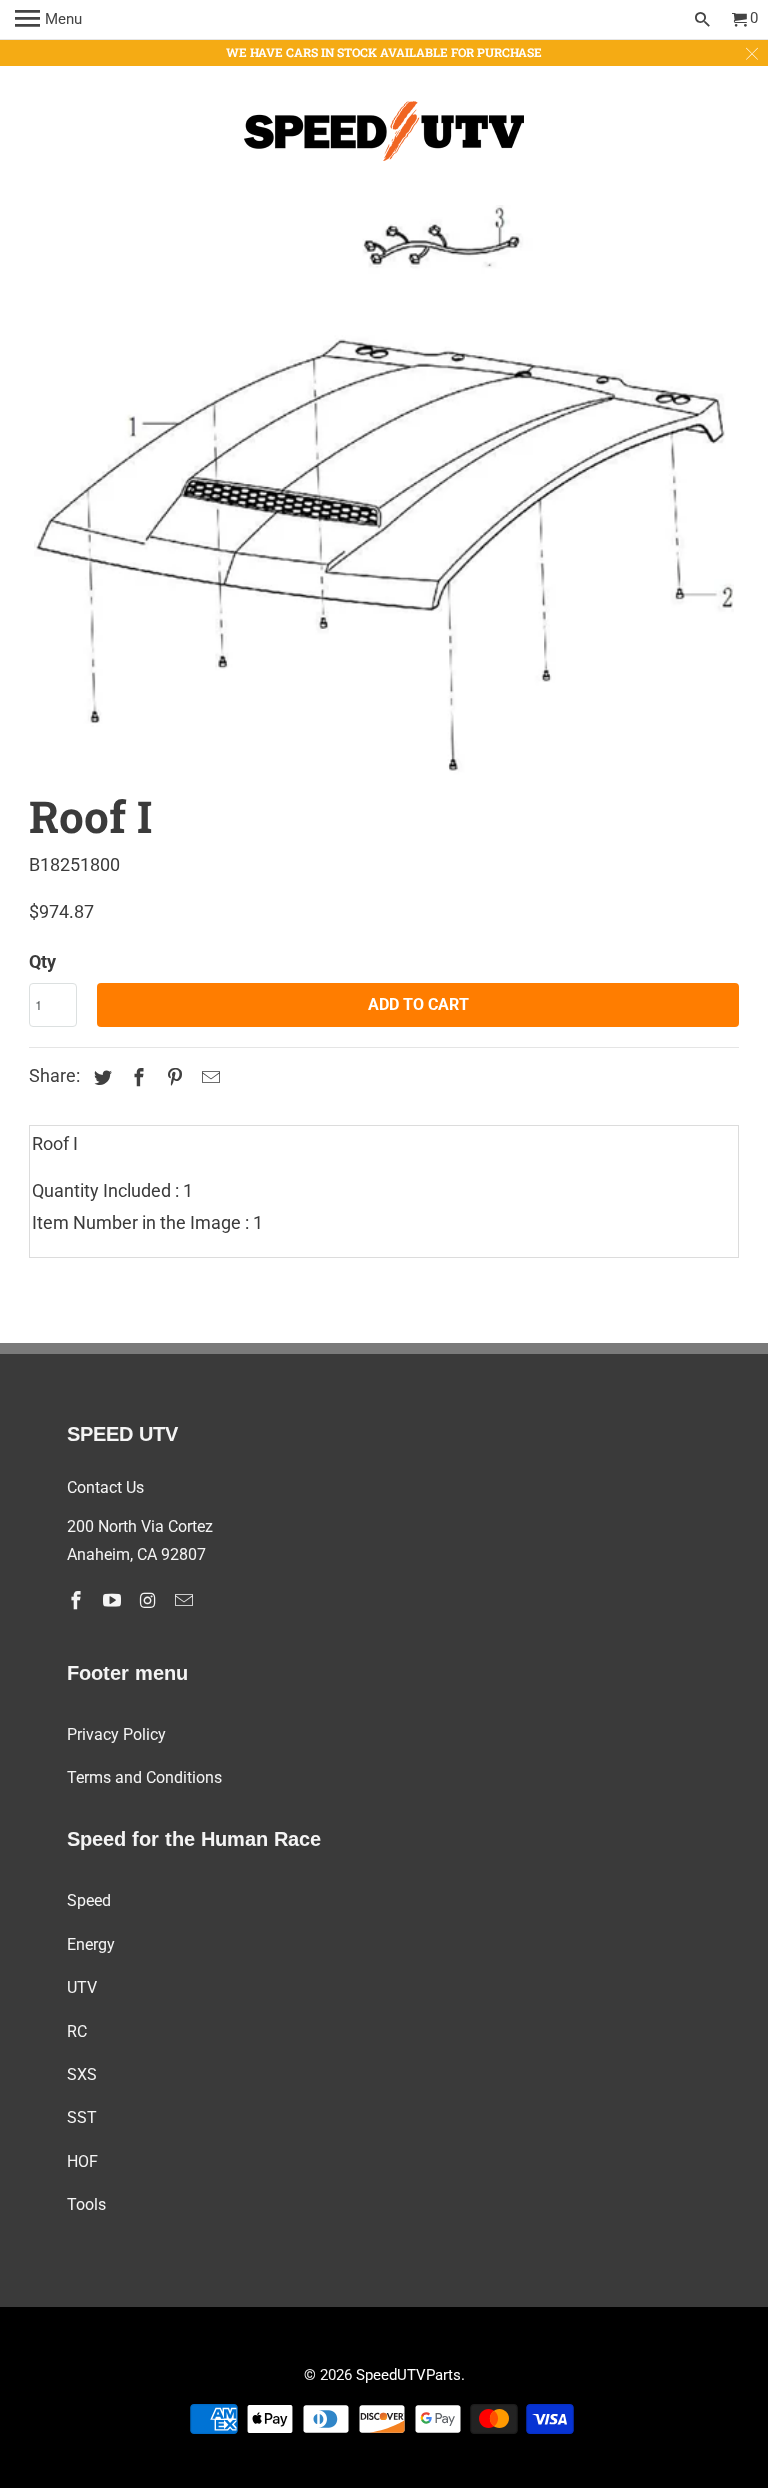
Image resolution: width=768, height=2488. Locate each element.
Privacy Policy (116, 1734)
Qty (42, 961)
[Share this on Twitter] (100, 1077)
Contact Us (105, 1487)
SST (82, 2117)
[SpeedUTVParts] (384, 135)
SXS (82, 2074)
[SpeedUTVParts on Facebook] (78, 1600)
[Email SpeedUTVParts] (186, 1600)
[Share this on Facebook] (136, 1077)
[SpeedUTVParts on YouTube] (114, 1600)
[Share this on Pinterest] (172, 1077)
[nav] (48, 20)
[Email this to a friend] (208, 1077)
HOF (82, 2161)
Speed (89, 1900)
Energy (91, 1944)
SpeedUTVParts (408, 2375)
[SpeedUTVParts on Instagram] (150, 1600)
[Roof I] (384, 492)
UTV (82, 1987)
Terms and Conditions (144, 1777)
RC (77, 2031)
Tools (86, 2204)
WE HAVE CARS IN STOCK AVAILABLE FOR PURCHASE (384, 52)
